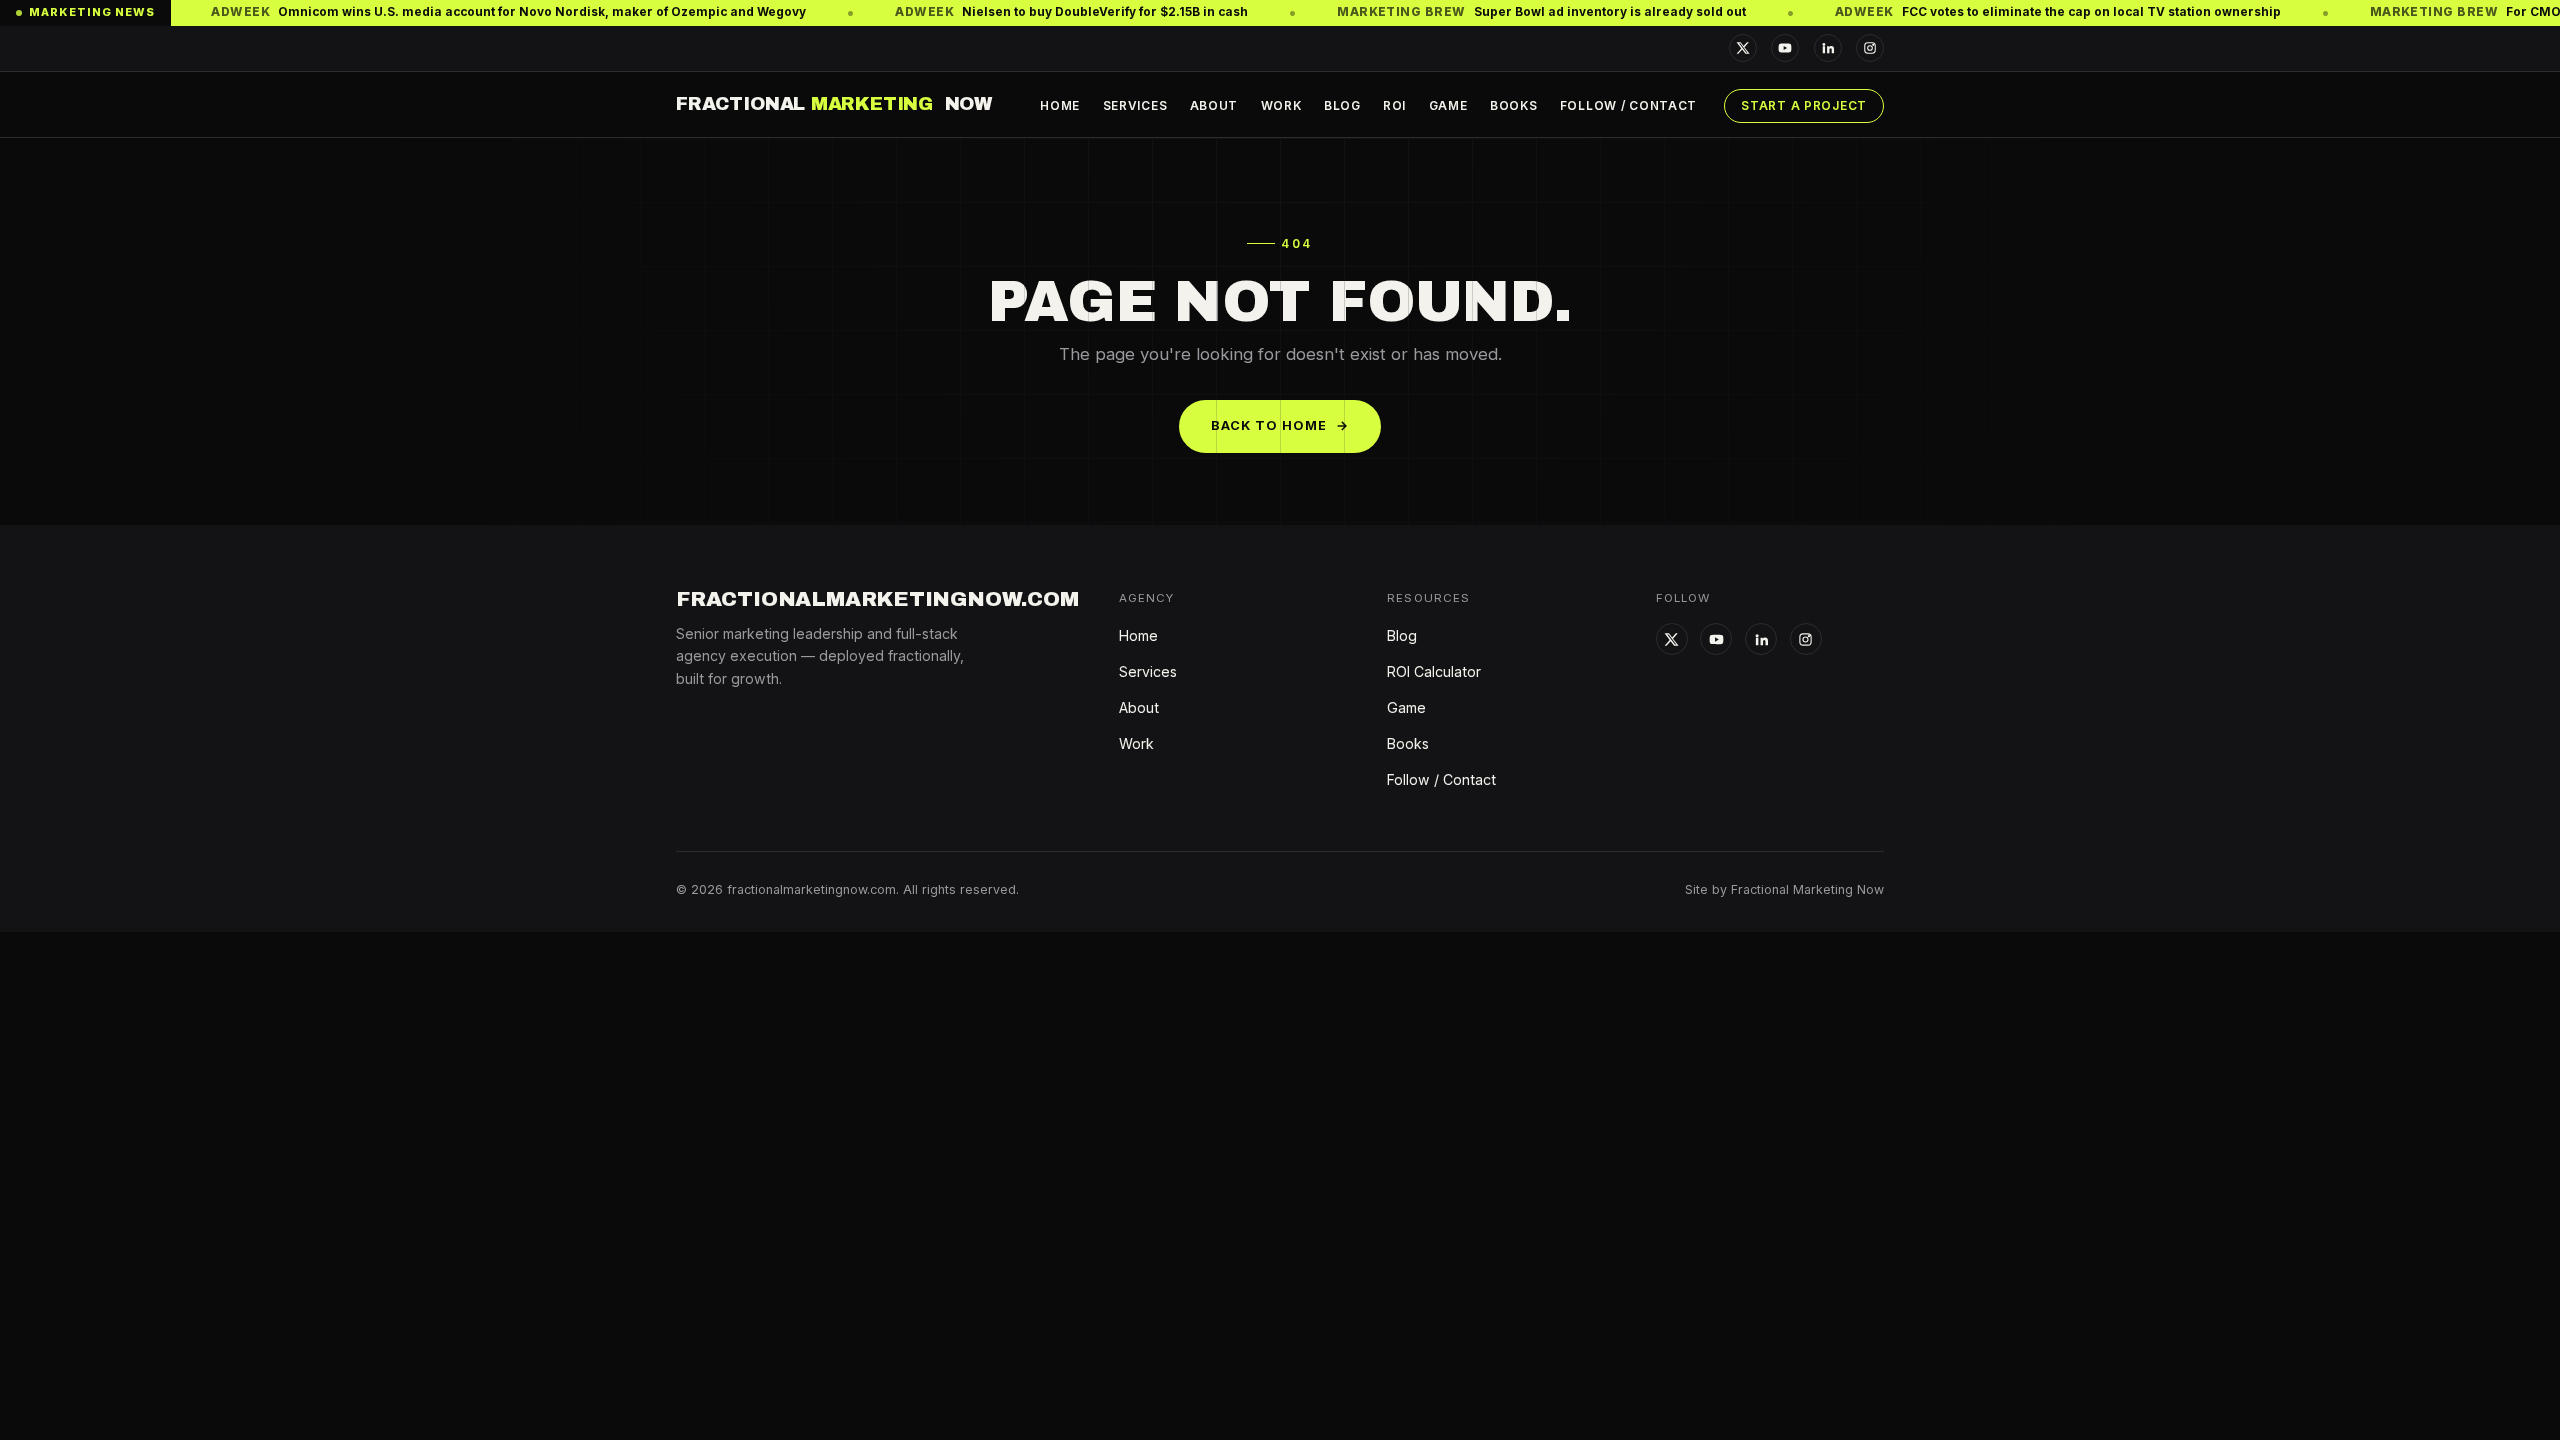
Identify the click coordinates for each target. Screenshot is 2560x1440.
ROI (1394, 106)
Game (1448, 106)
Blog (1342, 106)
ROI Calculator (1434, 671)
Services (1135, 106)
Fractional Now (834, 104)
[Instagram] (1870, 48)
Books (1514, 106)
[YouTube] (1785, 48)
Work (1281, 106)
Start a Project (1804, 106)
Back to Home (1280, 425)
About (1214, 106)
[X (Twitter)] (1743, 48)
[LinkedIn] (1828, 48)
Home (1060, 106)
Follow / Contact (1628, 106)
